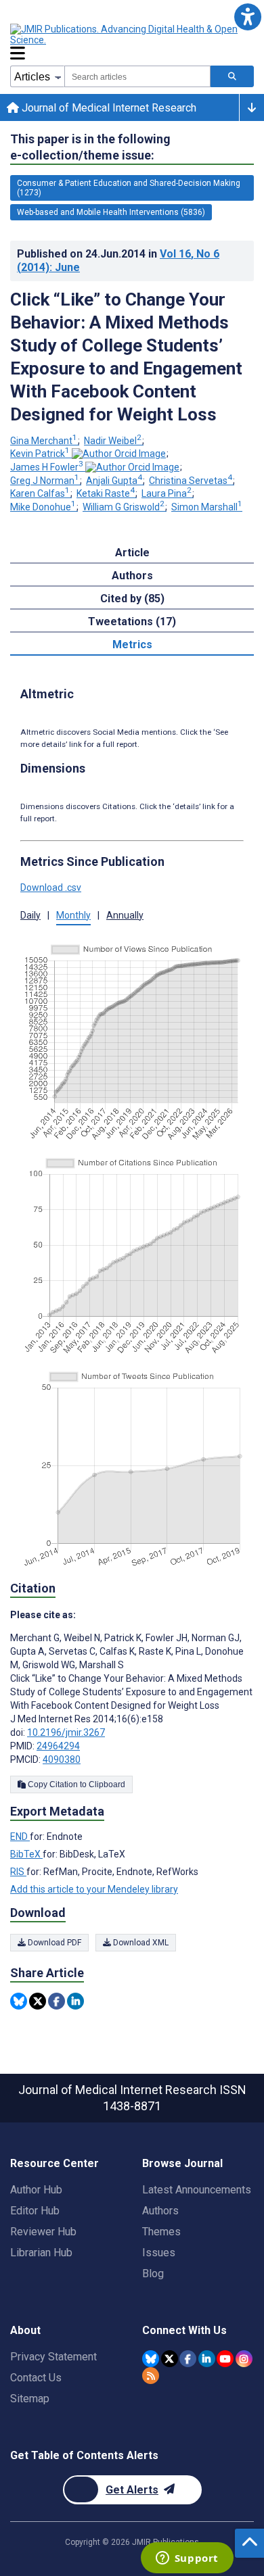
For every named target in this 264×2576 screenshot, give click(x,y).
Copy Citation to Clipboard (75, 1784)
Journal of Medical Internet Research (108, 108)
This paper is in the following (90, 147)
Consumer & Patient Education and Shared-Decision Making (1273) (129, 188)
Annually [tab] (125, 915)
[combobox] (137, 76)
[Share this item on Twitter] (38, 2001)
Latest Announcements (197, 2190)
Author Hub (36, 2190)
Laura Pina (167, 493)
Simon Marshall (207, 507)
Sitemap (30, 2399)
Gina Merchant (44, 441)
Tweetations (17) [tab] (132, 622)
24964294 (58, 1746)
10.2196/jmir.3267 (66, 1732)
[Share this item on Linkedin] (75, 2001)
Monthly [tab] (73, 915)
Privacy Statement (53, 2357)
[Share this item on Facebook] (57, 2001)
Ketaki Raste (106, 493)
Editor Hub (35, 2211)
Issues (159, 2253)
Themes (161, 2232)
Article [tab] (132, 553)
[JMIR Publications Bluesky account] (151, 2359)
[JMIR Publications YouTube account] (225, 2359)
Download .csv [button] (51, 888)
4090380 (62, 1759)
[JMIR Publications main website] (125, 34)
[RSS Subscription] (151, 2376)
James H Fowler (47, 467)
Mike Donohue (43, 507)
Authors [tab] (132, 576)
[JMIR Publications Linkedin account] (207, 2359)
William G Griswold (124, 507)
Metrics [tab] (132, 645)
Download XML (140, 1943)
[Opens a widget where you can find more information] (187, 2559)
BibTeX (26, 1854)
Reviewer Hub (43, 2232)
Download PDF (53, 1943)
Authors (160, 2211)
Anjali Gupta (114, 481)
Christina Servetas (191, 481)
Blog (153, 2274)
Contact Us (36, 2378)
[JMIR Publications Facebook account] (188, 2359)
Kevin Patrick (40, 454)
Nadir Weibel (113, 441)
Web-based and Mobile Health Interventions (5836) (111, 212)
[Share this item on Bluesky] (19, 2001)
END (20, 1837)
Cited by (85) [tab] (132, 599)
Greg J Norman (45, 481)
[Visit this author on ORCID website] (119, 454)
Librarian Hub (41, 2253)
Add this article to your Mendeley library (94, 1889)
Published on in (118, 261)
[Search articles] (232, 76)
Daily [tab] (30, 915)
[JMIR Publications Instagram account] (244, 2359)
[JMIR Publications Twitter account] (170, 2359)
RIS (18, 1872)
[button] (247, 17)
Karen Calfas (40, 493)
